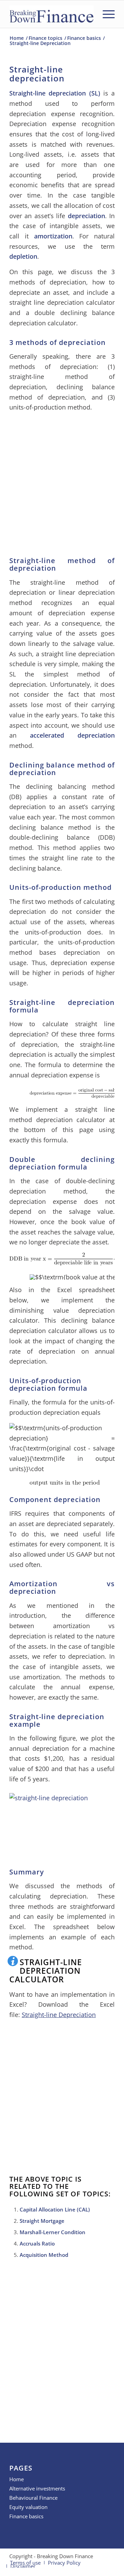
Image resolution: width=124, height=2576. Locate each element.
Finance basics (26, 2516)
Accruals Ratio (37, 2243)
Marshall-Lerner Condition (53, 2232)
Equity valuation (28, 2507)
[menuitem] (105, 14)
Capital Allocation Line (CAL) (55, 2209)
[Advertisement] (62, 482)
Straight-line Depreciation (59, 2015)
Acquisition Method (44, 2255)
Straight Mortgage (42, 2221)
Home (17, 2479)
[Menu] (105, 14)
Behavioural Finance (33, 2498)
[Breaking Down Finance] (51, 14)
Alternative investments (37, 2488)
